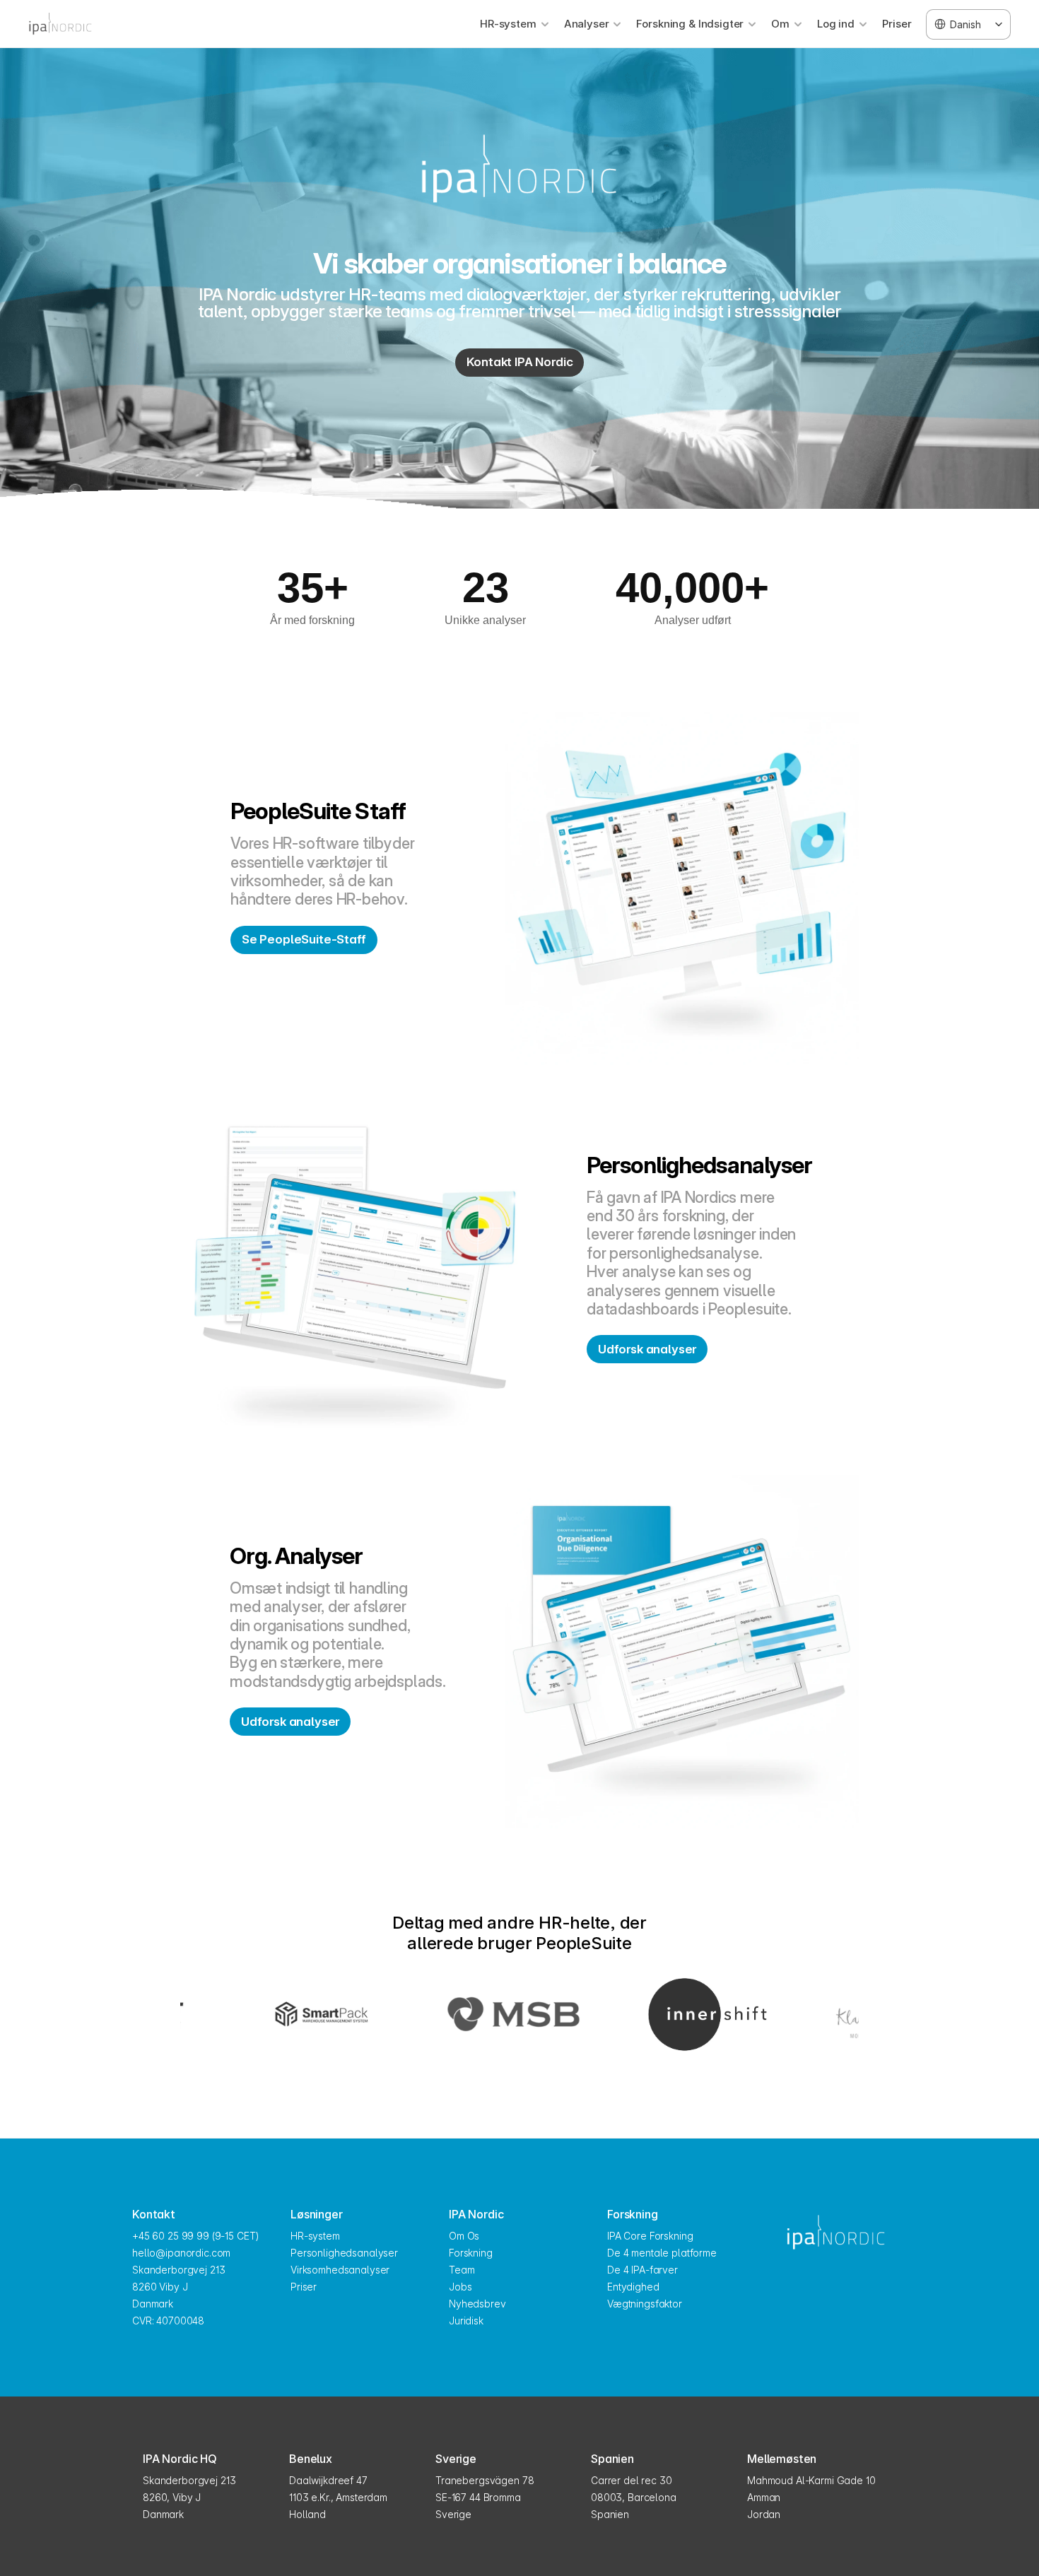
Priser (897, 24)
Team (462, 2270)
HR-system (315, 2236)
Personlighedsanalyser (344, 2253)
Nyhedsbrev (477, 2304)
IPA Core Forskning (650, 2236)
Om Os (464, 2236)
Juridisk (466, 2321)
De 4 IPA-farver (642, 2270)
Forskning (471, 2253)
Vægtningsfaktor (645, 2304)
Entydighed (633, 2287)
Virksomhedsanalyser (340, 2270)
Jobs (460, 2287)
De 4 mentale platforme (662, 2253)
